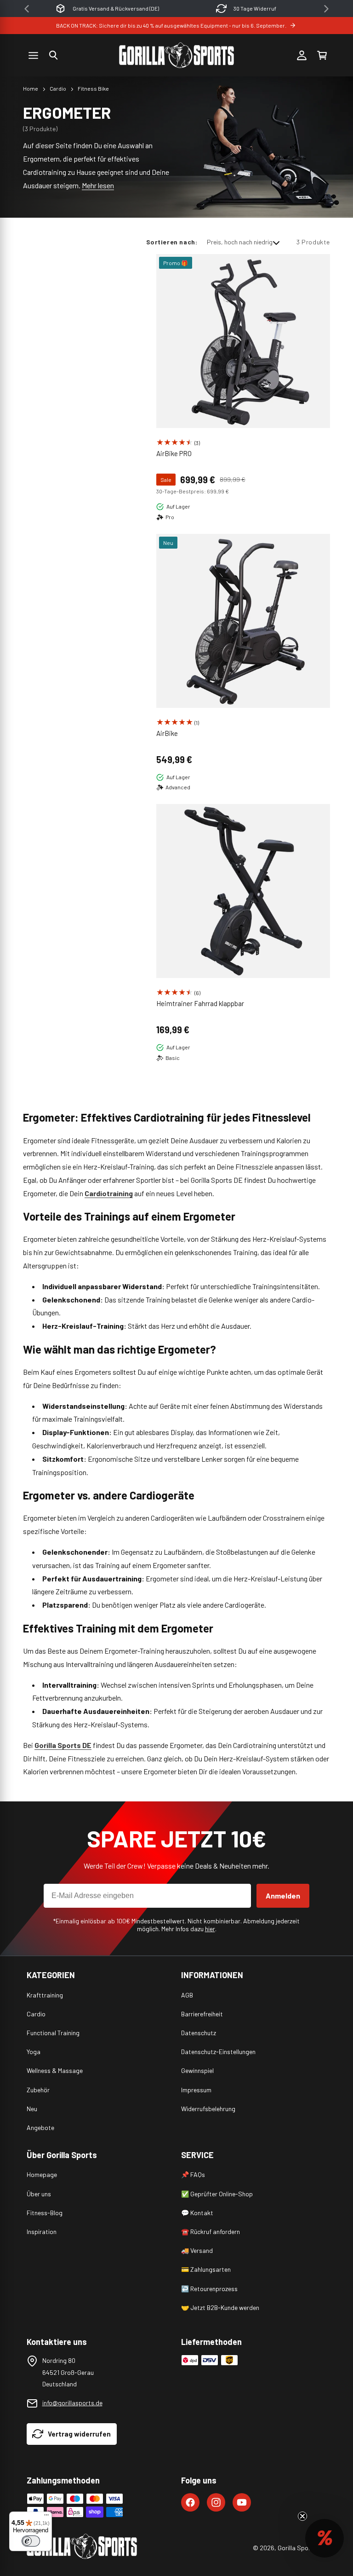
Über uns (39, 2194)
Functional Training (53, 2033)
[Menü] (46, 2517)
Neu (32, 2109)
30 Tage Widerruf (255, 8)
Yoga (34, 2052)
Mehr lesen (98, 185)
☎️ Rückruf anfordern (211, 2232)
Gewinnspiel (197, 2070)
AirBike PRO (174, 453)
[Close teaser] (302, 2516)
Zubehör (38, 2090)
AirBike (167, 733)
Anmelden (283, 1896)
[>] (326, 9)
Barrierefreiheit (202, 2014)
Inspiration (42, 2232)
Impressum (196, 2090)
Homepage (42, 2174)
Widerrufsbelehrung (208, 2109)
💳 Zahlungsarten (206, 2269)
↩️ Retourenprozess (209, 2289)
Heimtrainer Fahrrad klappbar (200, 1003)
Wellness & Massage (55, 2070)
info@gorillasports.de (72, 2403)
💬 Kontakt (197, 2213)
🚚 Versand (197, 2250)
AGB (187, 1995)
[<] (27, 9)
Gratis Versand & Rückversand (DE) (116, 8)
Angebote (40, 2127)
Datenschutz (199, 2033)
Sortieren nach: (172, 242)
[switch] (31, 2541)
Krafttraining (45, 1995)
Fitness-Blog (45, 2213)
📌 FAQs (193, 2174)
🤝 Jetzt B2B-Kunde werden (220, 2307)
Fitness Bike (93, 88)
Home (31, 88)
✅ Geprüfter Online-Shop (217, 2194)
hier (210, 1929)
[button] (53, 55)
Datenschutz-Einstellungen (218, 2052)
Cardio (58, 88)
